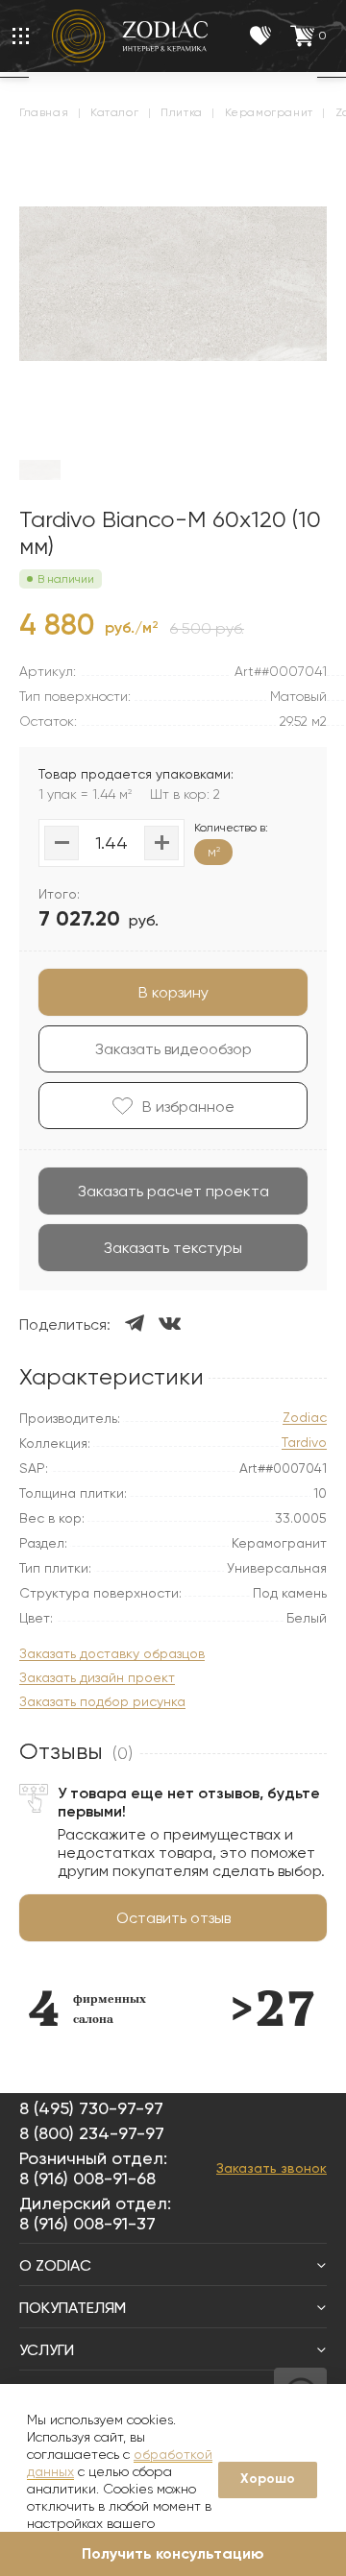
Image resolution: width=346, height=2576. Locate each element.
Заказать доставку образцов (112, 1654)
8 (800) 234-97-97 (92, 2133)
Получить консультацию (173, 2553)
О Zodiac (55, 2265)
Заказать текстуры (173, 1248)
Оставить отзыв (173, 1918)
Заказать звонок (272, 2168)
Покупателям (73, 2308)
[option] (87, 2008)
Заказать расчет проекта (173, 1191)
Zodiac (305, 1418)
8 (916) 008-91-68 (87, 2178)
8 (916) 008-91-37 (87, 2223)
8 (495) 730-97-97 (91, 2108)
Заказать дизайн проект (97, 1678)
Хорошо (268, 2479)
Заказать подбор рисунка (102, 1702)
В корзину (173, 992)
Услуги (47, 2350)
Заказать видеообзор (173, 1049)
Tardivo (304, 1443)
